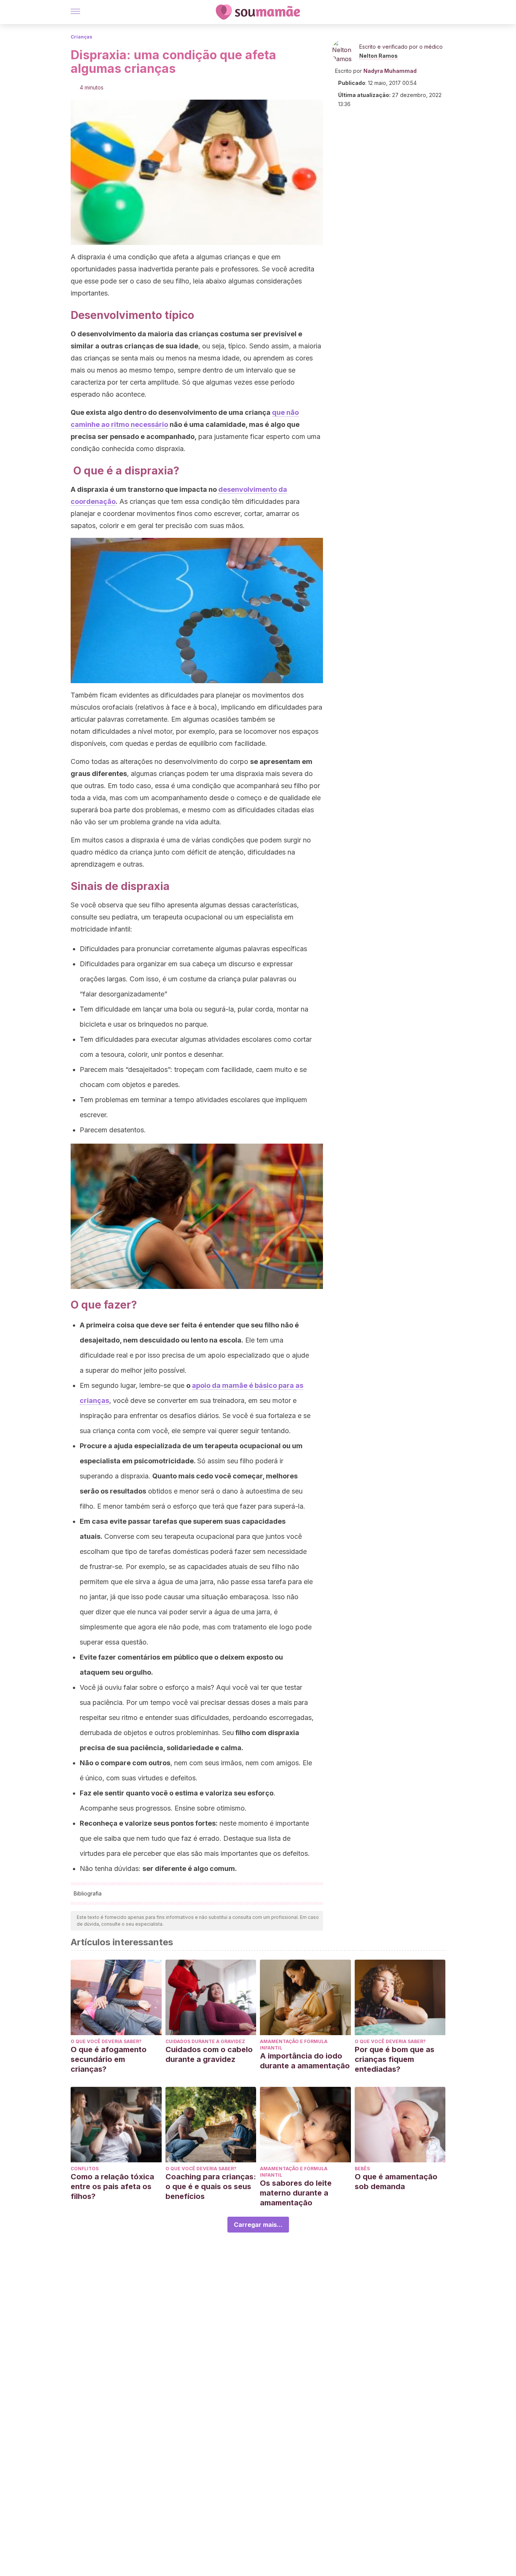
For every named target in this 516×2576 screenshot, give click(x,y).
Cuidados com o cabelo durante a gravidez (209, 2054)
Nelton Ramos (379, 56)
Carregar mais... (258, 2225)
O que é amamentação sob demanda (396, 2182)
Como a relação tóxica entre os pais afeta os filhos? (112, 2186)
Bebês (362, 2169)
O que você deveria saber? (106, 2041)
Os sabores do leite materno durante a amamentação (296, 2193)
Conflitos (85, 2169)
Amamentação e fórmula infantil (294, 2045)
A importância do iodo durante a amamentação (305, 2061)
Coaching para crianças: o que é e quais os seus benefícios (211, 2186)
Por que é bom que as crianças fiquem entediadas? (395, 2059)
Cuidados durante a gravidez (205, 2041)
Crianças (81, 37)
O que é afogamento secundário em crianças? (109, 2059)
